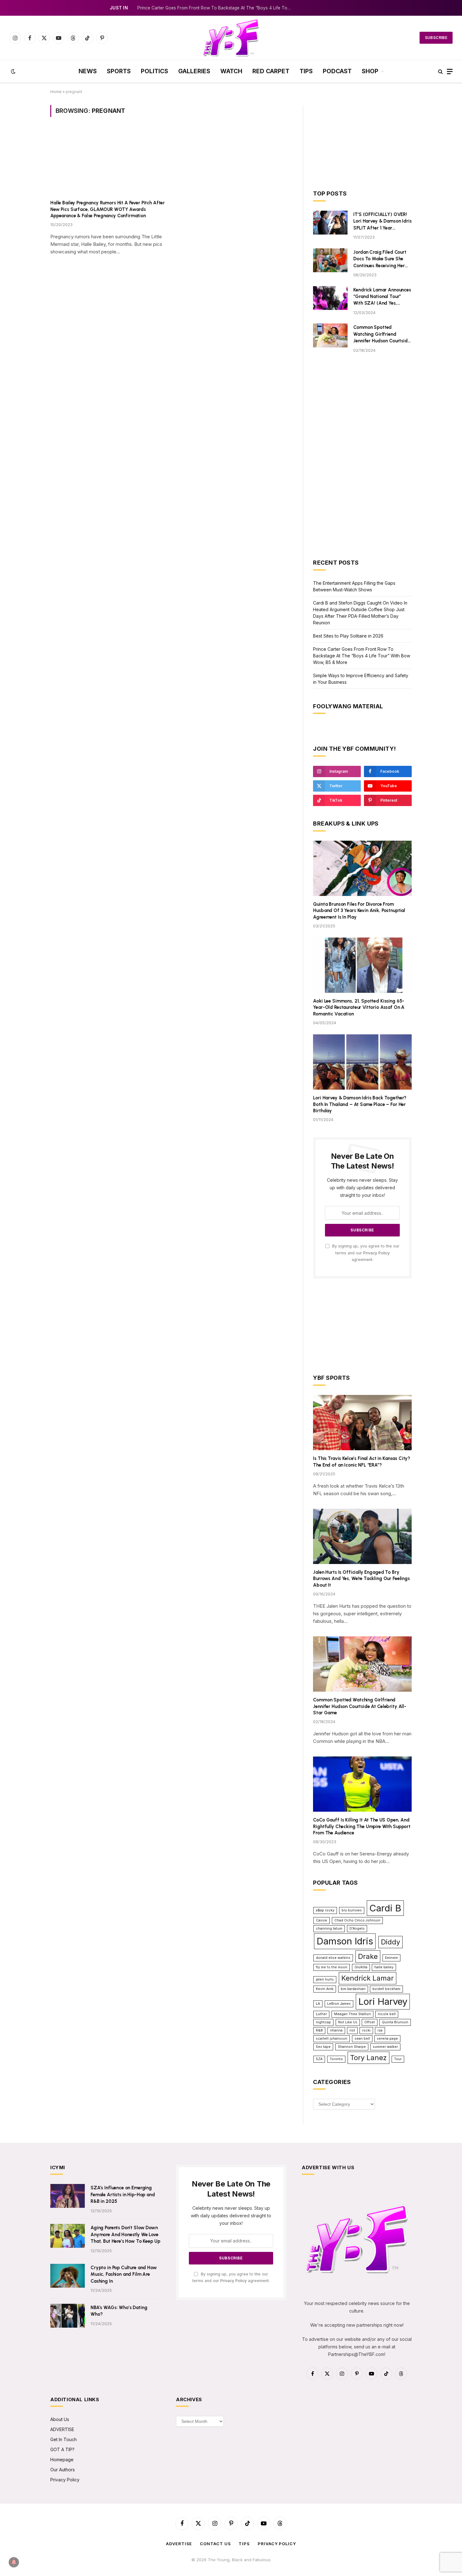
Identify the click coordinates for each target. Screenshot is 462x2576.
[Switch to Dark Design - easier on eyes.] (13, 71)
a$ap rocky (325, 1910)
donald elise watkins (333, 1958)
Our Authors (63, 2470)
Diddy (390, 1942)
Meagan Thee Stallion (352, 2014)
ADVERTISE (62, 2429)
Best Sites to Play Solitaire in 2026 (348, 636)
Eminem (391, 1958)
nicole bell (387, 2014)
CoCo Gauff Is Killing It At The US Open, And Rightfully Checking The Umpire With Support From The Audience (362, 1826)
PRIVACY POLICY (277, 2544)
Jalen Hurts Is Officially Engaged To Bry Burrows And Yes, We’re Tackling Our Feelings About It (361, 1579)
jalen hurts (325, 1979)
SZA (319, 2059)
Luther (321, 2014)
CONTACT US (215, 2544)
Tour (398, 2059)
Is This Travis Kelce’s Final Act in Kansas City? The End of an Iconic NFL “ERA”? (362, 1462)
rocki (366, 2030)
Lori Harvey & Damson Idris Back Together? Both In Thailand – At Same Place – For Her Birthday (360, 1104)
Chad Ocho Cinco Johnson (357, 1920)
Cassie (322, 1920)
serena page (387, 2039)
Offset (370, 2022)
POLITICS (154, 71)
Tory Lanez (368, 2058)
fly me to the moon (332, 1967)
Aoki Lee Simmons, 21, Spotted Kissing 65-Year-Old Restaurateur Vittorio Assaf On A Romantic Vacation (359, 1007)
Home (56, 92)
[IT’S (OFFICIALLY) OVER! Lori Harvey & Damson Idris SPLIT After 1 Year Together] (330, 223)
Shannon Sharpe (352, 2047)
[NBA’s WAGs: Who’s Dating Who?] (68, 2316)
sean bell (362, 2039)
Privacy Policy (377, 1253)
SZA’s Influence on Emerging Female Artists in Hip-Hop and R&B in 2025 (123, 2195)
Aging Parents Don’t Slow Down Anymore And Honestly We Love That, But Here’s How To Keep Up (125, 2234)
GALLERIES (194, 71)
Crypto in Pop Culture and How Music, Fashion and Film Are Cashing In (124, 2274)
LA (318, 2004)
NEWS (88, 71)
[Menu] (450, 72)
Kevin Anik (325, 1989)
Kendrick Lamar (368, 1978)
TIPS (306, 71)
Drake (368, 1956)
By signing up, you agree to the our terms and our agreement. (365, 1253)
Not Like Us (348, 2022)
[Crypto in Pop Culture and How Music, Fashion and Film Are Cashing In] (68, 2276)
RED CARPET (271, 71)
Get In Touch (63, 2439)
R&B (319, 2030)
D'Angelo (357, 1929)
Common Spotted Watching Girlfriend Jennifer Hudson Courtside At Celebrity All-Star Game (382, 334)
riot (352, 2030)
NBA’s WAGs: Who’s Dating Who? (119, 2311)
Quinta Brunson (395, 2022)
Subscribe (436, 38)
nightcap (323, 2022)
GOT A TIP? (62, 2449)
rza (380, 2030)
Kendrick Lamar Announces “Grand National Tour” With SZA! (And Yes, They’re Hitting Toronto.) (382, 297)
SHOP (370, 71)
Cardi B (385, 1908)
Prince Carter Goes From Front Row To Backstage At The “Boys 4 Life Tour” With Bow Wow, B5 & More (216, 8)
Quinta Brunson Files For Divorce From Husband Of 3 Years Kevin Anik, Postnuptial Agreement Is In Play (359, 911)
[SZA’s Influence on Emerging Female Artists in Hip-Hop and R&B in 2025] (68, 2196)
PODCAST (337, 71)
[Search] (440, 72)
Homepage (62, 2460)
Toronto (336, 2059)
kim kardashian (353, 1989)
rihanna (336, 2030)
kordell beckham (386, 1989)
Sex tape (323, 2047)
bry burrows (352, 1910)
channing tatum (329, 1929)
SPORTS (119, 71)
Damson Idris (345, 1941)
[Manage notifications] (14, 2562)
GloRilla (361, 1967)
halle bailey (384, 1967)
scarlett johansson (332, 2039)
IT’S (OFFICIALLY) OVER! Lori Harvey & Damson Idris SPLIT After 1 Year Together (382, 221)
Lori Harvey (383, 2001)
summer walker (385, 2047)
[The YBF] (231, 38)
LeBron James (339, 2004)
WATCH (231, 71)
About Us (60, 2419)
